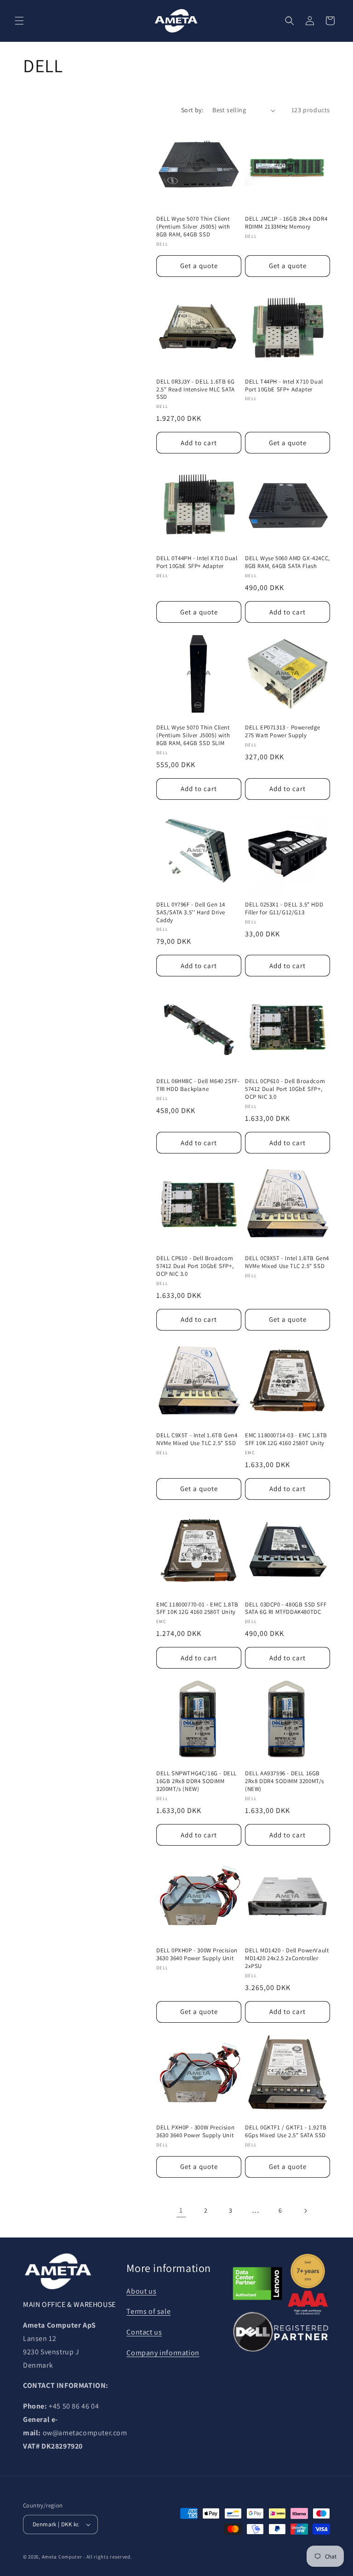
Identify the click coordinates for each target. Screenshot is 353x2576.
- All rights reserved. (108, 2557)
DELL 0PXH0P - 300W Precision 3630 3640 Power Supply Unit (197, 1954)
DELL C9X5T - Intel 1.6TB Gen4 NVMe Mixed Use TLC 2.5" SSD (197, 1439)
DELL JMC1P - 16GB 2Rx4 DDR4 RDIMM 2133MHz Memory (286, 223)
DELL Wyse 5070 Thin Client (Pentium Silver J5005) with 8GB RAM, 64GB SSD (193, 227)
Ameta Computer (62, 2557)
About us (141, 2291)
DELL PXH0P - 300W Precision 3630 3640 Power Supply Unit (195, 2131)
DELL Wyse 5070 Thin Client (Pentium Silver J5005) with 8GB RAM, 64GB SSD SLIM (193, 735)
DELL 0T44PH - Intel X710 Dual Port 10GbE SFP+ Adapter (197, 562)
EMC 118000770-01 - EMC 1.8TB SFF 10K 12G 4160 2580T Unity (197, 1609)
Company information (163, 2353)
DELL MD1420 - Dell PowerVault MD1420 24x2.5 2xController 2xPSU (287, 1958)
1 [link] (181, 2210)
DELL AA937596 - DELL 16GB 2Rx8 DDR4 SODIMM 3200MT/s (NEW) (285, 1781)
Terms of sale (148, 2311)
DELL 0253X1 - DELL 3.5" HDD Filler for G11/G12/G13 (284, 909)
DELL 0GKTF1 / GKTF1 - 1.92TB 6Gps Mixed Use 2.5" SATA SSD (286, 2131)
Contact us (144, 2332)
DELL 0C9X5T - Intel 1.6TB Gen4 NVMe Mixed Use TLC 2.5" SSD (287, 1262)
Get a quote (199, 266)
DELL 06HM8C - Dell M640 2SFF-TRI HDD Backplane (198, 1085)
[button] (19, 21)
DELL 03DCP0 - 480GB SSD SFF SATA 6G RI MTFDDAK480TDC (286, 1609)
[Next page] (305, 2211)
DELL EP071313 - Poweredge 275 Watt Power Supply (283, 731)
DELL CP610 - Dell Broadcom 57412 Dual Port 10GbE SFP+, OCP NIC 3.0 (195, 1266)
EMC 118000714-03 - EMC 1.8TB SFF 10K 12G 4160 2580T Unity (286, 1439)
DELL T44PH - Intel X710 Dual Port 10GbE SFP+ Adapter (284, 386)
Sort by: (192, 110)
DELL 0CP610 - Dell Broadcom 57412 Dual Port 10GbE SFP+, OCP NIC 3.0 (285, 1089)
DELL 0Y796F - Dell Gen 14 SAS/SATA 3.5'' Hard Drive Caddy (191, 912)
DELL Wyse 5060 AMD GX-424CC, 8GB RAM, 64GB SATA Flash (288, 562)
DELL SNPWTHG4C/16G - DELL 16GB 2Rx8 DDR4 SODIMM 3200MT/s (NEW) (196, 1781)
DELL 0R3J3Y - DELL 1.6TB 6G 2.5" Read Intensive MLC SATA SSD (196, 390)
